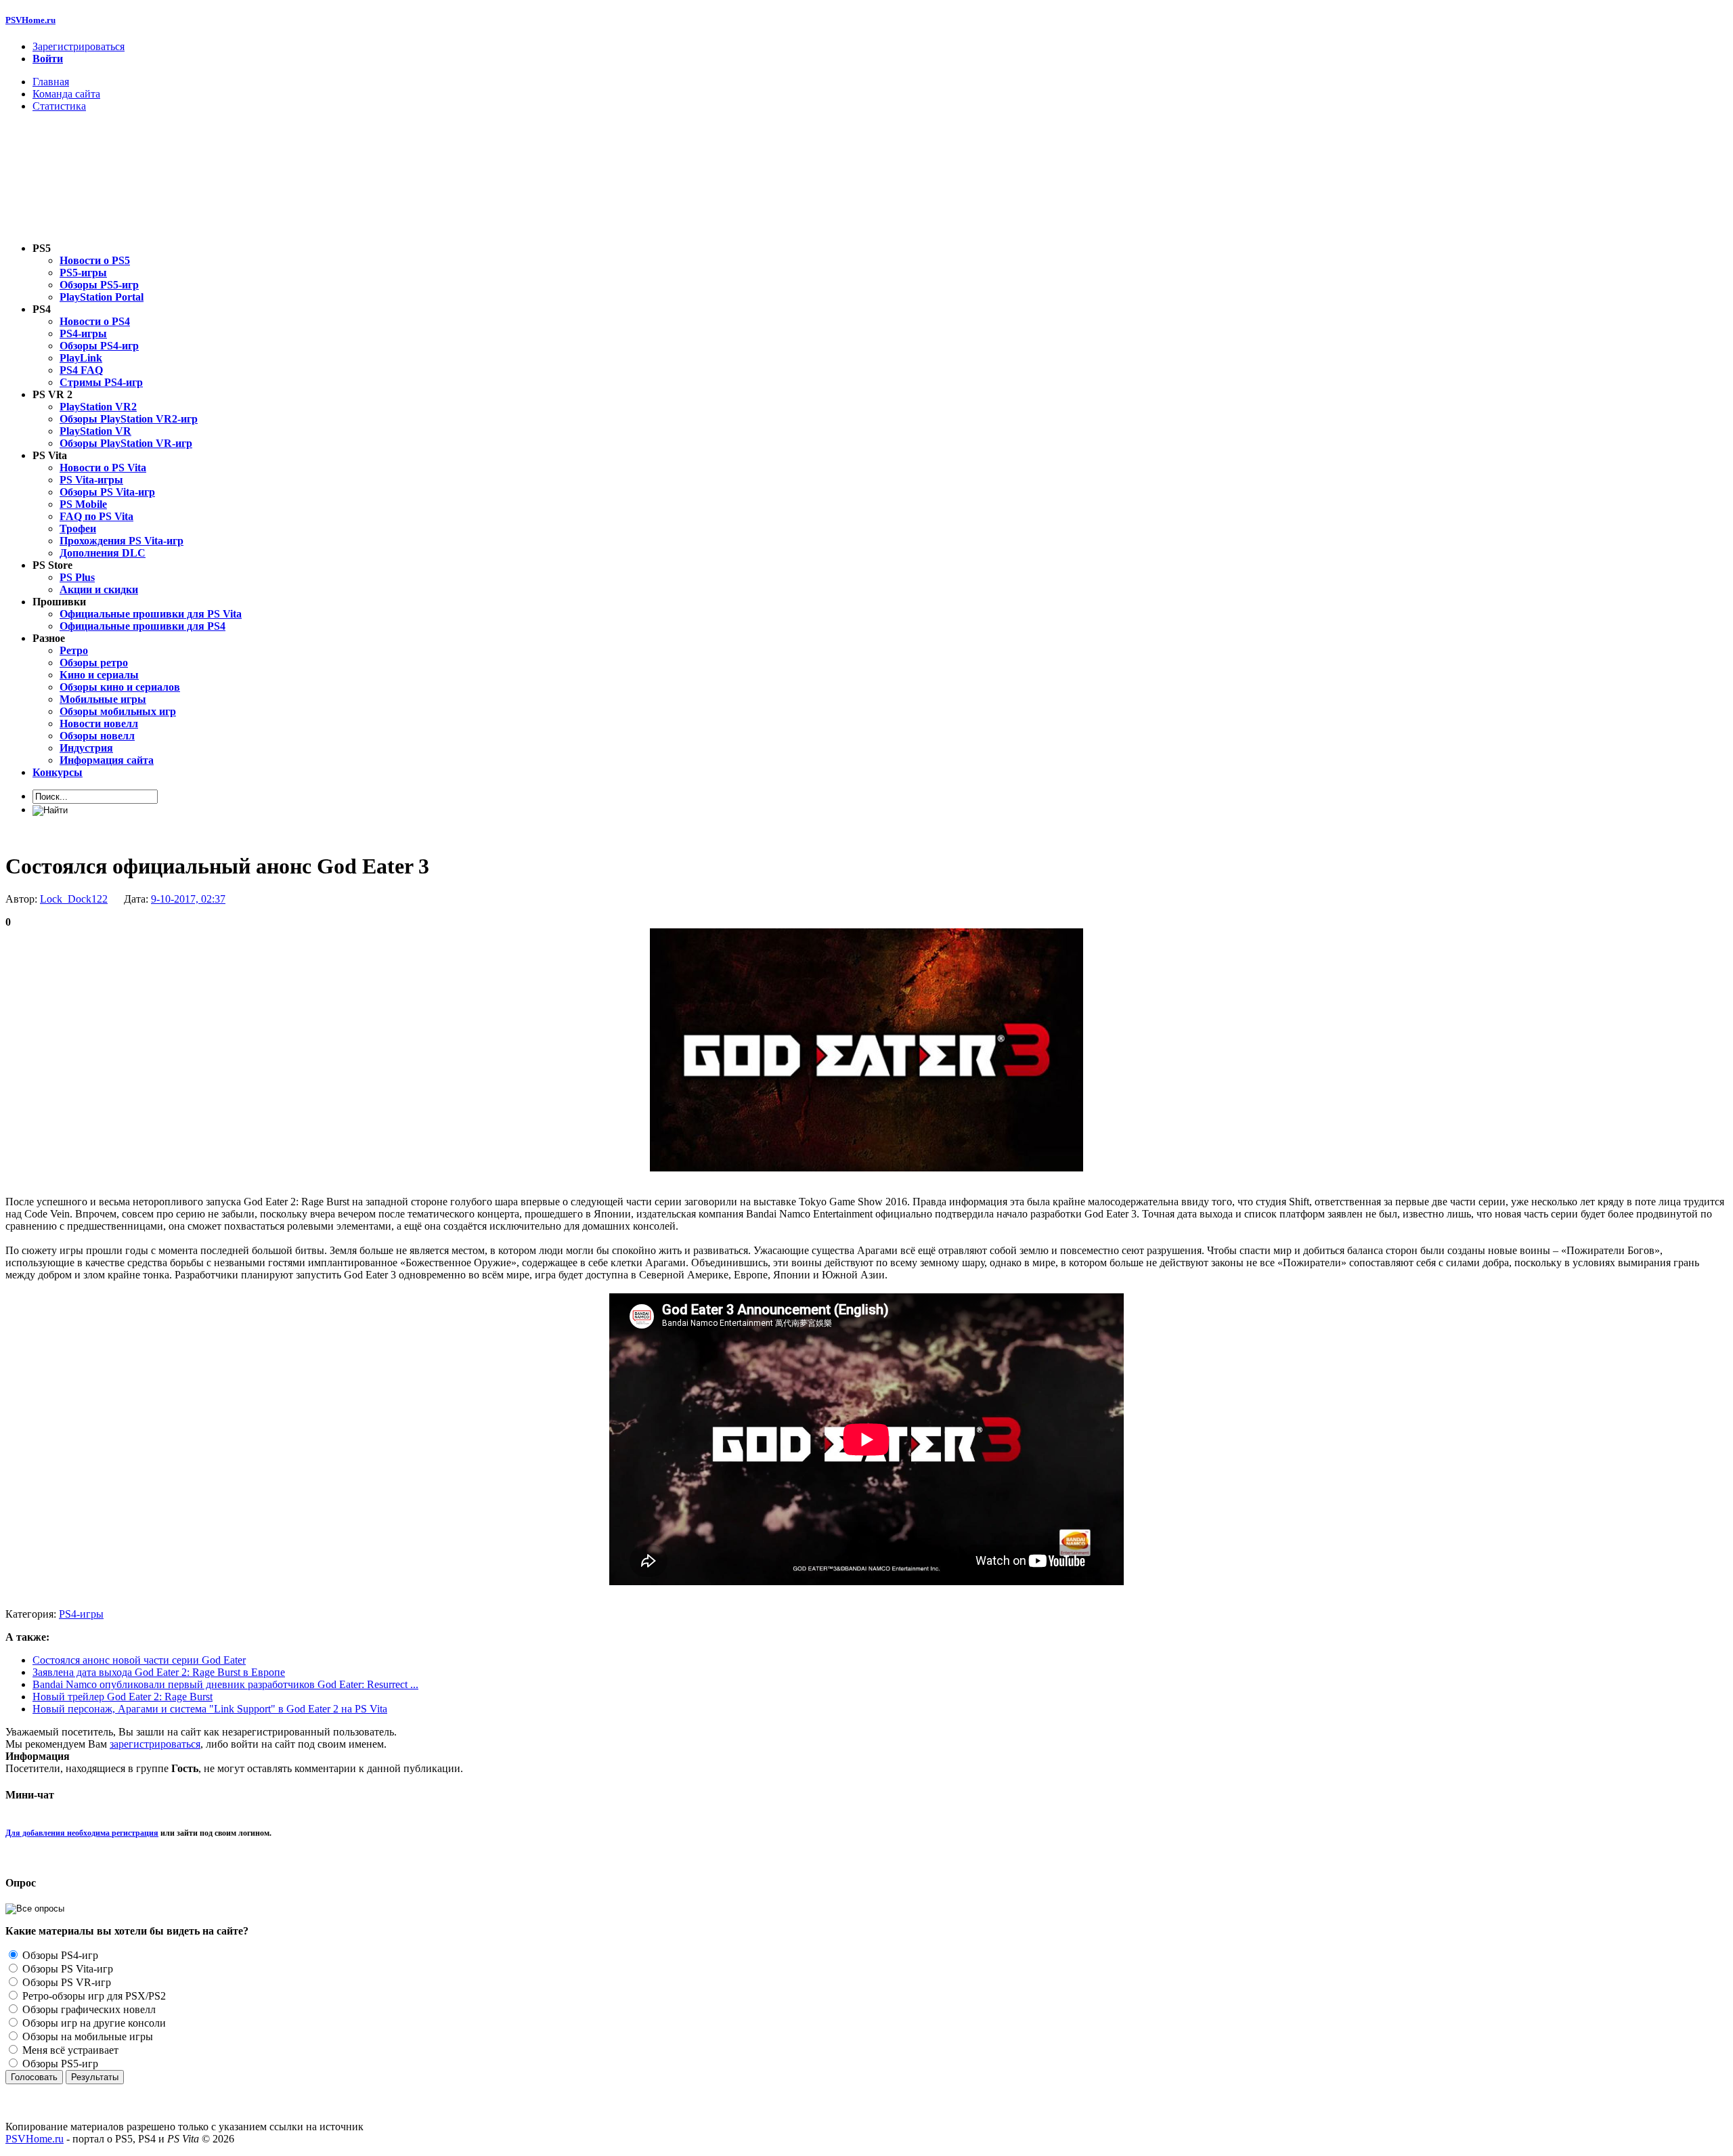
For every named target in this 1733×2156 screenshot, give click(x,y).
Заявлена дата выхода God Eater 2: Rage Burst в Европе (159, 1672)
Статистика (59, 106)
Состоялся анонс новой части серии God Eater (139, 1660)
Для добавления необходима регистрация (82, 1833)
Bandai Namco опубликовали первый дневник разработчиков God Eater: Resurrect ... (225, 1684)
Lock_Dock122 (74, 899)
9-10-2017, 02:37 (188, 899)
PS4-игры (81, 1614)
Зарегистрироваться (79, 46)
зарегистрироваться (155, 1744)
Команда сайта (66, 94)
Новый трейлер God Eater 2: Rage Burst (123, 1697)
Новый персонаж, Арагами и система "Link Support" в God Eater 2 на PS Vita (210, 1709)
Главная (51, 82)
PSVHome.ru (30, 20)
